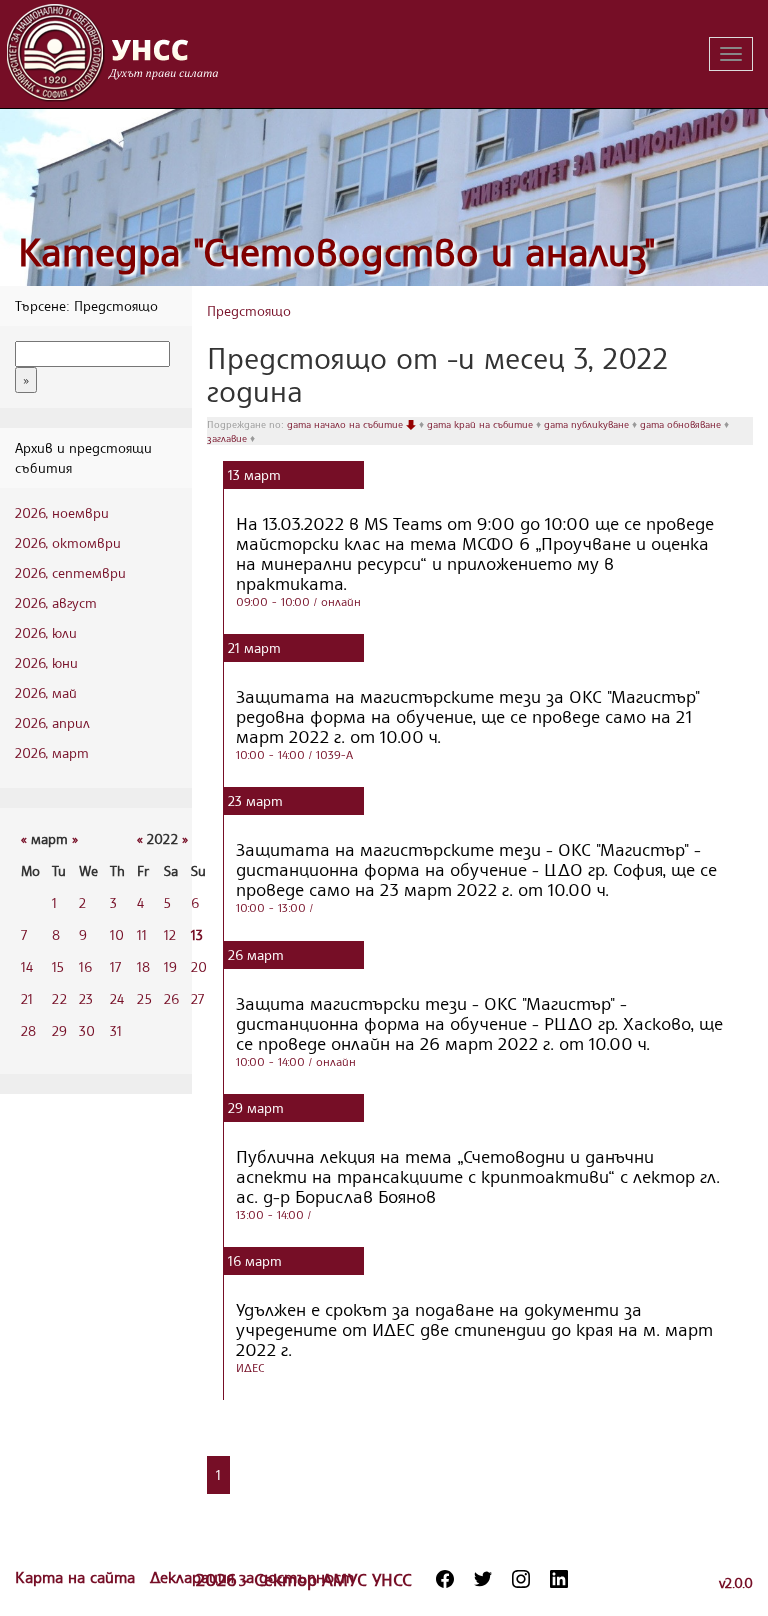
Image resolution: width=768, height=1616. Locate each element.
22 (59, 998)
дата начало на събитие (346, 424)
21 (27, 998)
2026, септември (70, 572)
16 (85, 966)
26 (171, 998)
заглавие (228, 438)
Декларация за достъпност (252, 1577)
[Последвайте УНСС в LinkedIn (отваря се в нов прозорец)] (559, 1579)
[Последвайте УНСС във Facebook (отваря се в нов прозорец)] (445, 1579)
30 (87, 1030)
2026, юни (46, 662)
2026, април (52, 722)
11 (142, 934)
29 (59, 1030)
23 (86, 998)
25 (144, 998)
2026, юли (46, 632)
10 (117, 934)
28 (28, 1030)
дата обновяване (682, 424)
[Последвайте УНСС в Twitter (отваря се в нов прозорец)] (483, 1579)
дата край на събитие (481, 424)
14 (27, 966)
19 (170, 966)
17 (115, 966)
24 (117, 998)
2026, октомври (68, 542)
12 (170, 934)
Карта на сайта (77, 1577)
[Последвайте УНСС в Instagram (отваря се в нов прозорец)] (521, 1579)
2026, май (46, 692)
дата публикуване (588, 424)
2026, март (52, 752)
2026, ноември (62, 512)
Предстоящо (249, 310)
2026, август (56, 602)
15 (58, 966)
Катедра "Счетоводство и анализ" (337, 251)
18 (143, 966)
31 (116, 1030)
